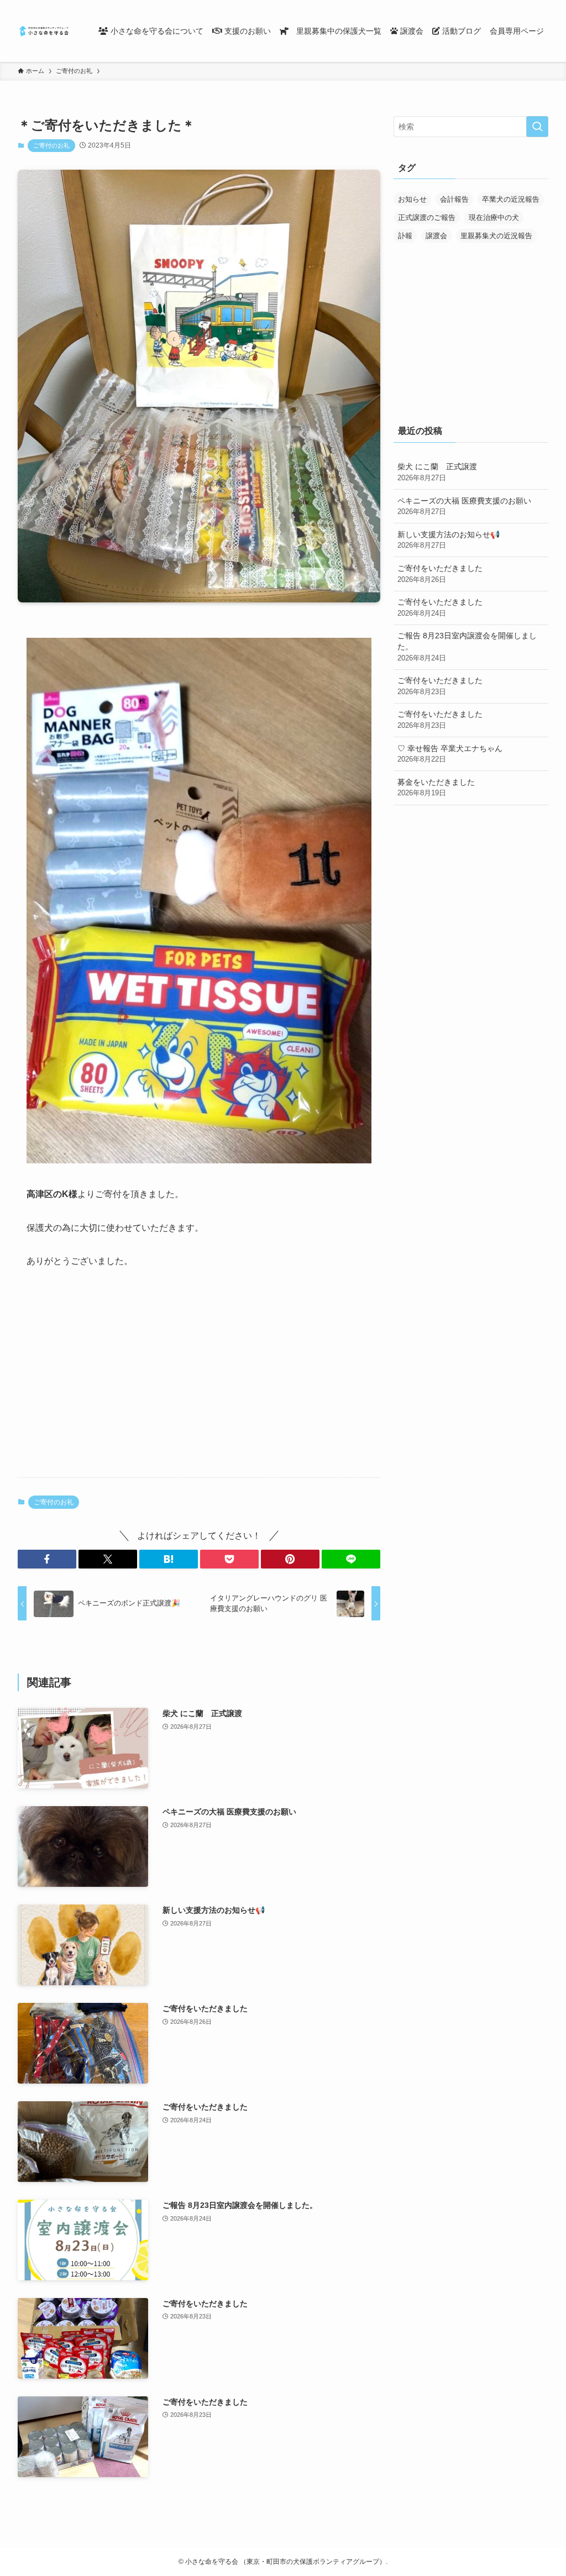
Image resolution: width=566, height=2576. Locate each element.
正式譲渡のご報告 (427, 217)
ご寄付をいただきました (440, 574)
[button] (47, 1559)
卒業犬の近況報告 (511, 199)
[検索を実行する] (537, 127)
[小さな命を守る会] (45, 31)
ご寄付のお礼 (51, 145)
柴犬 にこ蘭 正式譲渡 (437, 472)
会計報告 (454, 199)
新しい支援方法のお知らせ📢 (449, 540)
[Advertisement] (199, 1382)
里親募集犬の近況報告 (496, 236)
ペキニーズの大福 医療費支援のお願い (464, 506)
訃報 (405, 236)
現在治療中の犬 (494, 217)
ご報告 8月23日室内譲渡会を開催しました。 (467, 646)
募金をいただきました (436, 788)
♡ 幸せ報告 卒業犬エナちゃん (450, 754)
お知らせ (412, 199)
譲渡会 (436, 236)
